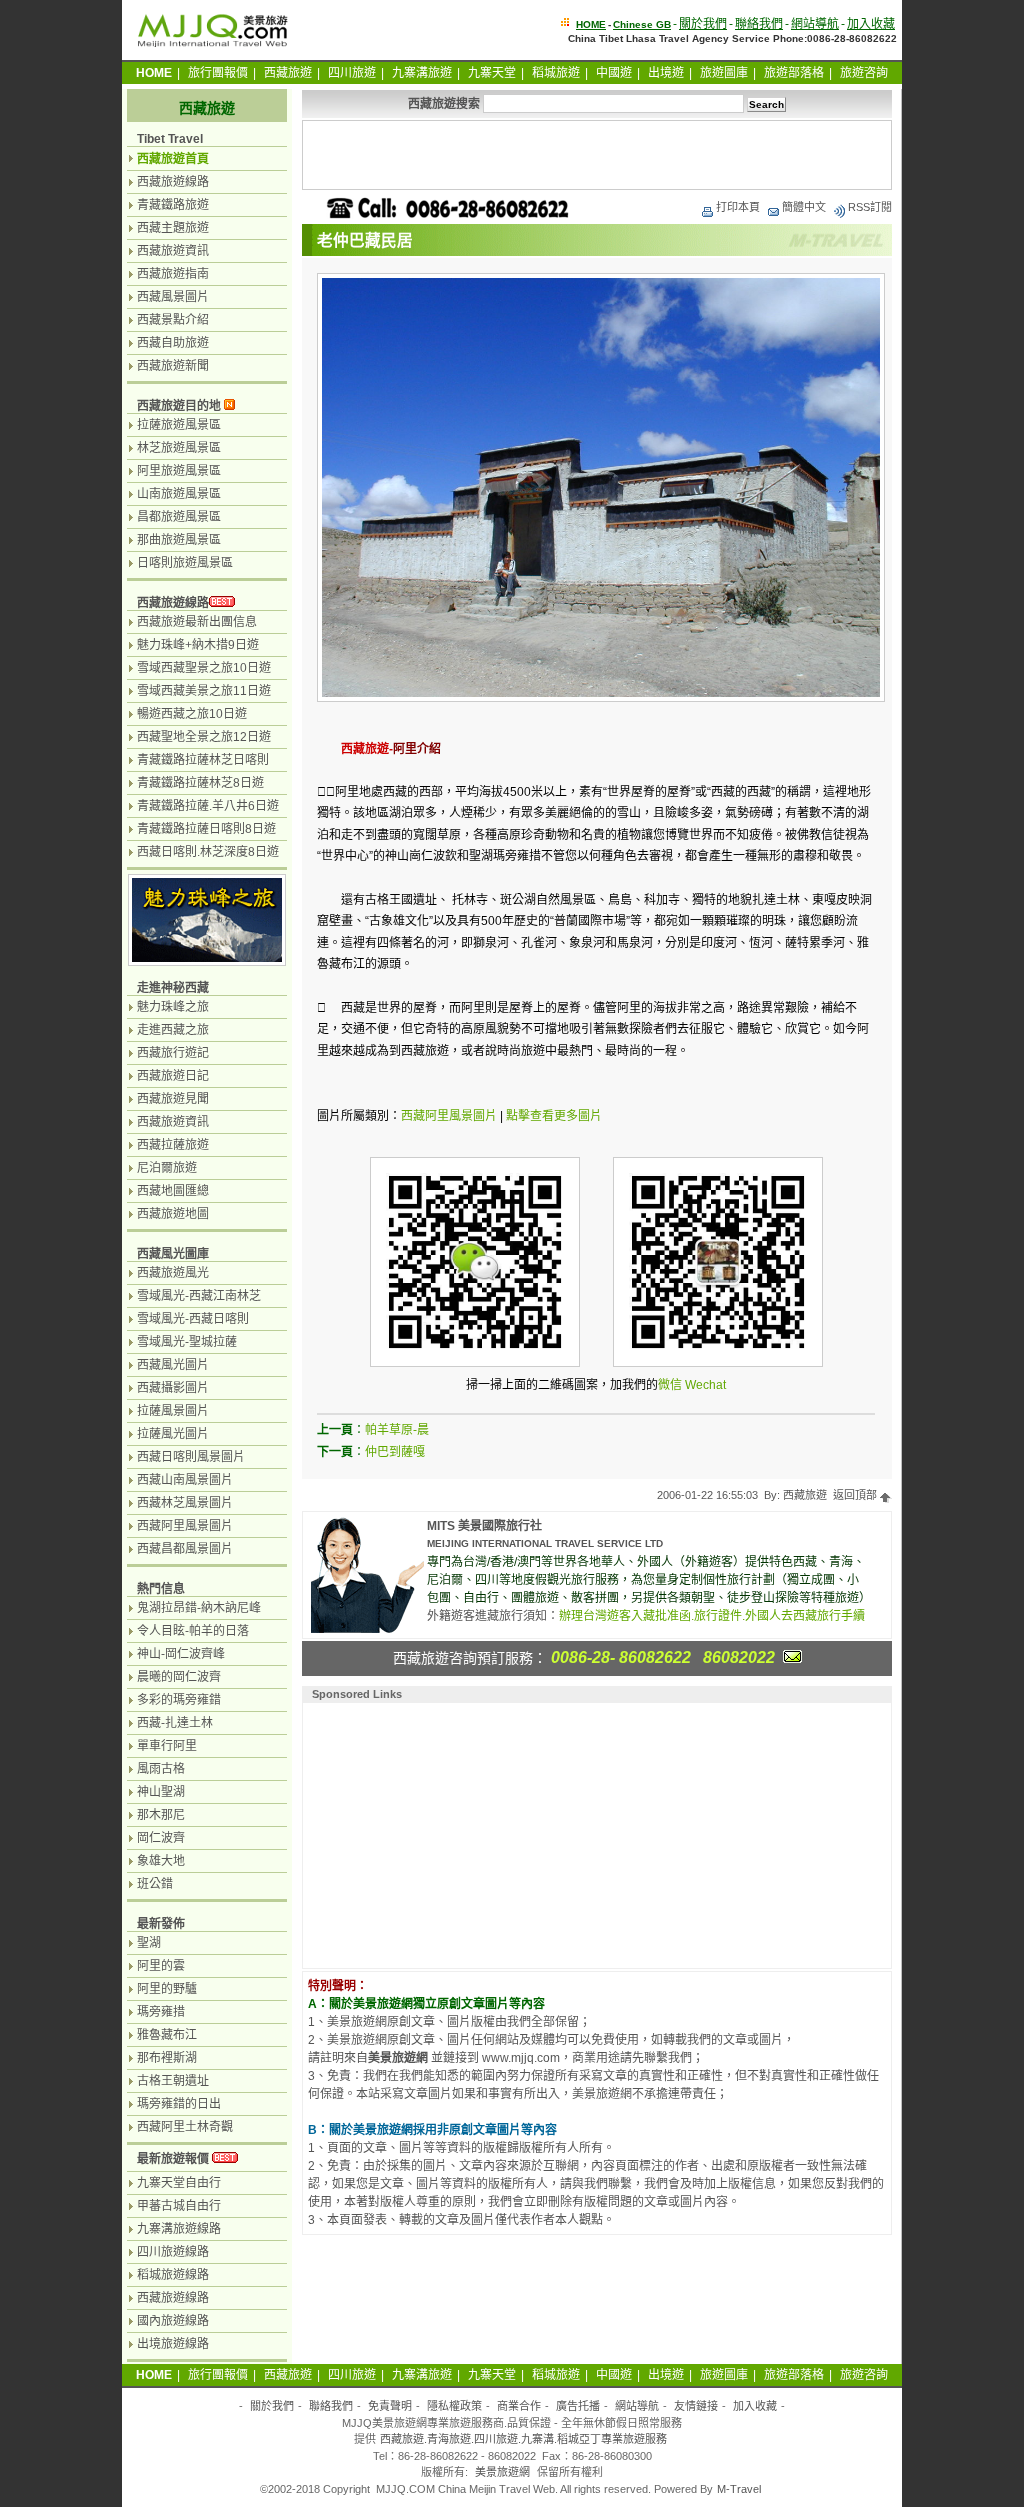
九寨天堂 (492, 73)
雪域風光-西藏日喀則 (193, 1319)
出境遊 (666, 73)
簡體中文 (804, 207)
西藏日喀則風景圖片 (191, 1457)
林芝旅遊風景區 (179, 448)
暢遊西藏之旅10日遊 (192, 714)
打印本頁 (738, 207)
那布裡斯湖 (167, 2058)
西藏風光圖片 (173, 1365)
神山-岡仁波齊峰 (181, 1654)
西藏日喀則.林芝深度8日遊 (208, 852)
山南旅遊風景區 (179, 494)
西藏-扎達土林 (175, 1723)
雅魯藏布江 (167, 2035)
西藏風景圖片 (173, 297)
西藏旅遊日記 (173, 1076)
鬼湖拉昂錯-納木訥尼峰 (199, 1608)
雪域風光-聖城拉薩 (187, 1342)
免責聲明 (390, 2406)
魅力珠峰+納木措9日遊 (198, 645)
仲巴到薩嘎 (395, 1452)
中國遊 (614, 73)
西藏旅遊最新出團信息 (197, 622)
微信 (670, 1385)
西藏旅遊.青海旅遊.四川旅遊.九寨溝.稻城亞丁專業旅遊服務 (523, 2439)
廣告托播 (578, 2406)
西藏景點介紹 (173, 320)
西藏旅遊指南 (173, 274)
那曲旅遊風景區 (179, 540)
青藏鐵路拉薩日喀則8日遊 (206, 829)
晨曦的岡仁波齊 (179, 1677)
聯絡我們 (759, 24)
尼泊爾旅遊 (167, 1168)
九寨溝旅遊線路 (179, 2229)
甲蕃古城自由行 (179, 2206)
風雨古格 (161, 1769)
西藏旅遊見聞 (173, 1099)
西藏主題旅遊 (173, 228)
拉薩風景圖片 (173, 1411)
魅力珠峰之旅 (173, 1007)
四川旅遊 (352, 73)
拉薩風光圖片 (173, 1434)
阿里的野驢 (167, 1989)
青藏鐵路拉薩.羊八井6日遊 (208, 806)
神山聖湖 (161, 1792)
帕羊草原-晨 (397, 1430)
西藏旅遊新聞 (173, 366)
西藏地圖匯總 (173, 1191)
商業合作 (519, 2406)
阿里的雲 (161, 1966)
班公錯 (155, 1884)
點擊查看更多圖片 (554, 1116)
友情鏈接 (696, 2406)
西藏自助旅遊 (173, 343)
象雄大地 (161, 1861)
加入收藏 (871, 24)
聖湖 (149, 1943)
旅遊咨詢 (864, 73)
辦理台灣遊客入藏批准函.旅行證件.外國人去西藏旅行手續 (712, 1616)
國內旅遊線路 (173, 2321)
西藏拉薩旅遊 (173, 1145)
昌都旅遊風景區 (179, 517)
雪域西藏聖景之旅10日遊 (204, 668)
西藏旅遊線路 (173, 182)
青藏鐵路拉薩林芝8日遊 (200, 783)
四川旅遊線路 (173, 2252)
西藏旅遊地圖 (173, 1214)
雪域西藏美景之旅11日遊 (204, 691)
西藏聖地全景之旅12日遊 (204, 737)
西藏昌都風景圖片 (185, 1549)
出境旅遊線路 (173, 2344)
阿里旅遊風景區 (179, 471)
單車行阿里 (167, 1746)
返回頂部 (856, 1495)
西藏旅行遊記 (173, 1053)
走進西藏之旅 (173, 1030)
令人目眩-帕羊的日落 (193, 1631)
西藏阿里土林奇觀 (185, 2127)
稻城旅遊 (556, 73)
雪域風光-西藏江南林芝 (199, 1296)
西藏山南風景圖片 (185, 1480)
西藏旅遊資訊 (173, 251)
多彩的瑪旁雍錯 (179, 1700)
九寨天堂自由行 (179, 2183)
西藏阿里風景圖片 (449, 1116)
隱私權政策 (454, 2406)
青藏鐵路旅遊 (173, 205)
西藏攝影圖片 (173, 1388)
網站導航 (815, 24)
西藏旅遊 (288, 73)
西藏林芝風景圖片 (185, 1503)
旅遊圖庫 (724, 73)
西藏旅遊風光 (173, 1273)
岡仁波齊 (161, 1838)
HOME (591, 24)
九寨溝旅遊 (422, 73)
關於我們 (703, 24)
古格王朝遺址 (173, 2081)
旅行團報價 (218, 73)
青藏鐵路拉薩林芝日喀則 (203, 760)
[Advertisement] (597, 155)
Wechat (705, 1385)
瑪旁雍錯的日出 (179, 2104)
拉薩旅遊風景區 (179, 425)
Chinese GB (642, 24)
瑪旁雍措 (161, 2012)
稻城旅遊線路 (173, 2275)
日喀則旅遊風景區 (185, 563)
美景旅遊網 (502, 2472)
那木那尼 (161, 1815)
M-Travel (739, 2489)
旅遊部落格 (794, 73)
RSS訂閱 (870, 207)
